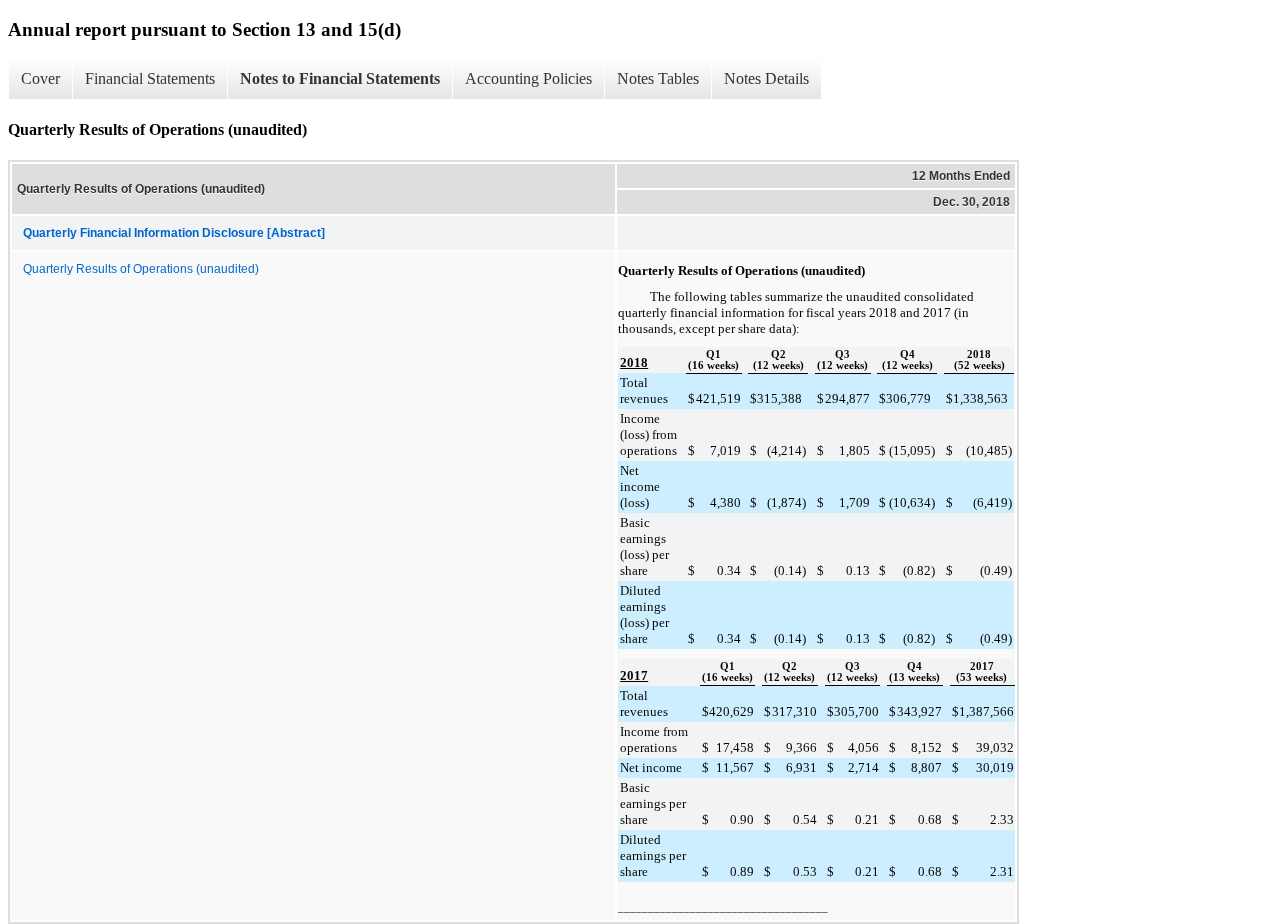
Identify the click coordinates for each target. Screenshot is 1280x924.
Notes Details (766, 78)
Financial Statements (150, 78)
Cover (40, 78)
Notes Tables (658, 78)
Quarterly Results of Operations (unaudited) (141, 269)
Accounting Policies (528, 78)
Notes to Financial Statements (340, 78)
